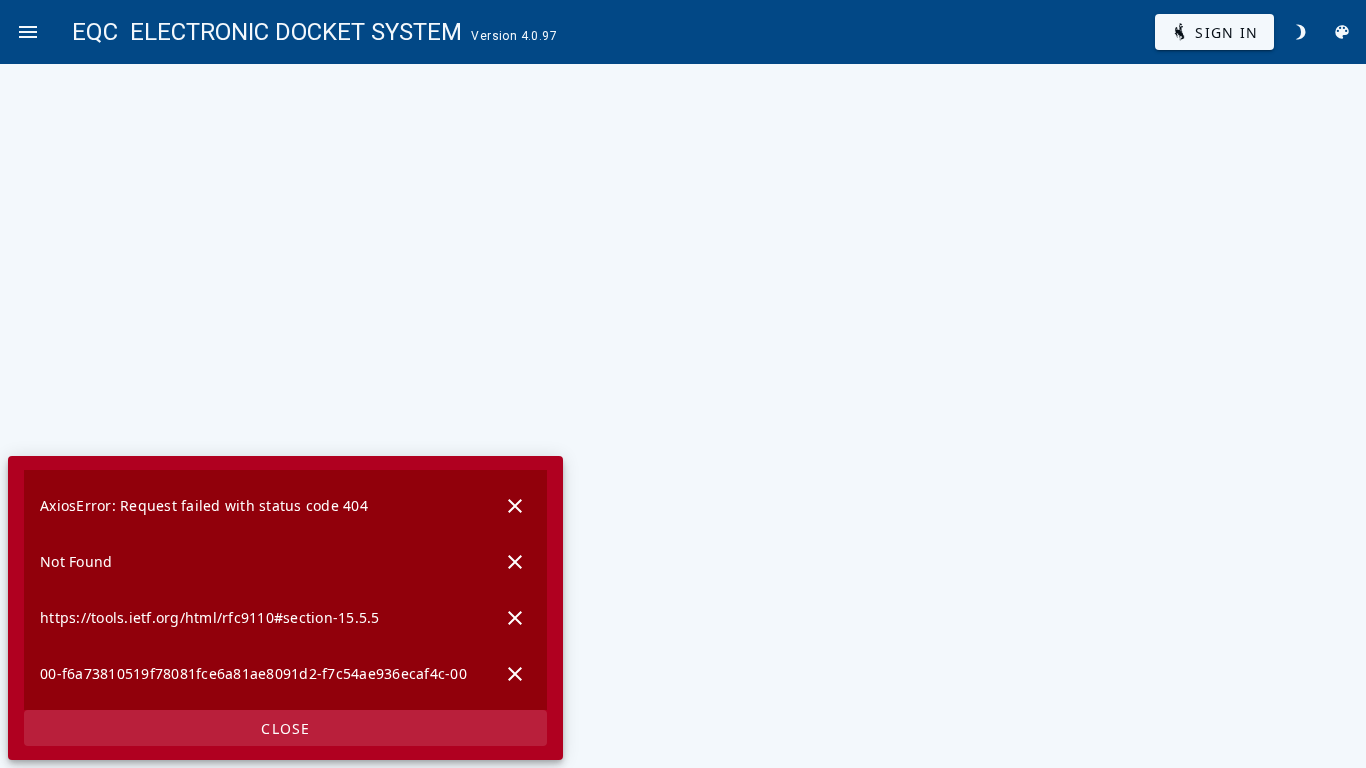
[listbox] (285, 590)
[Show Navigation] (28, 32)
